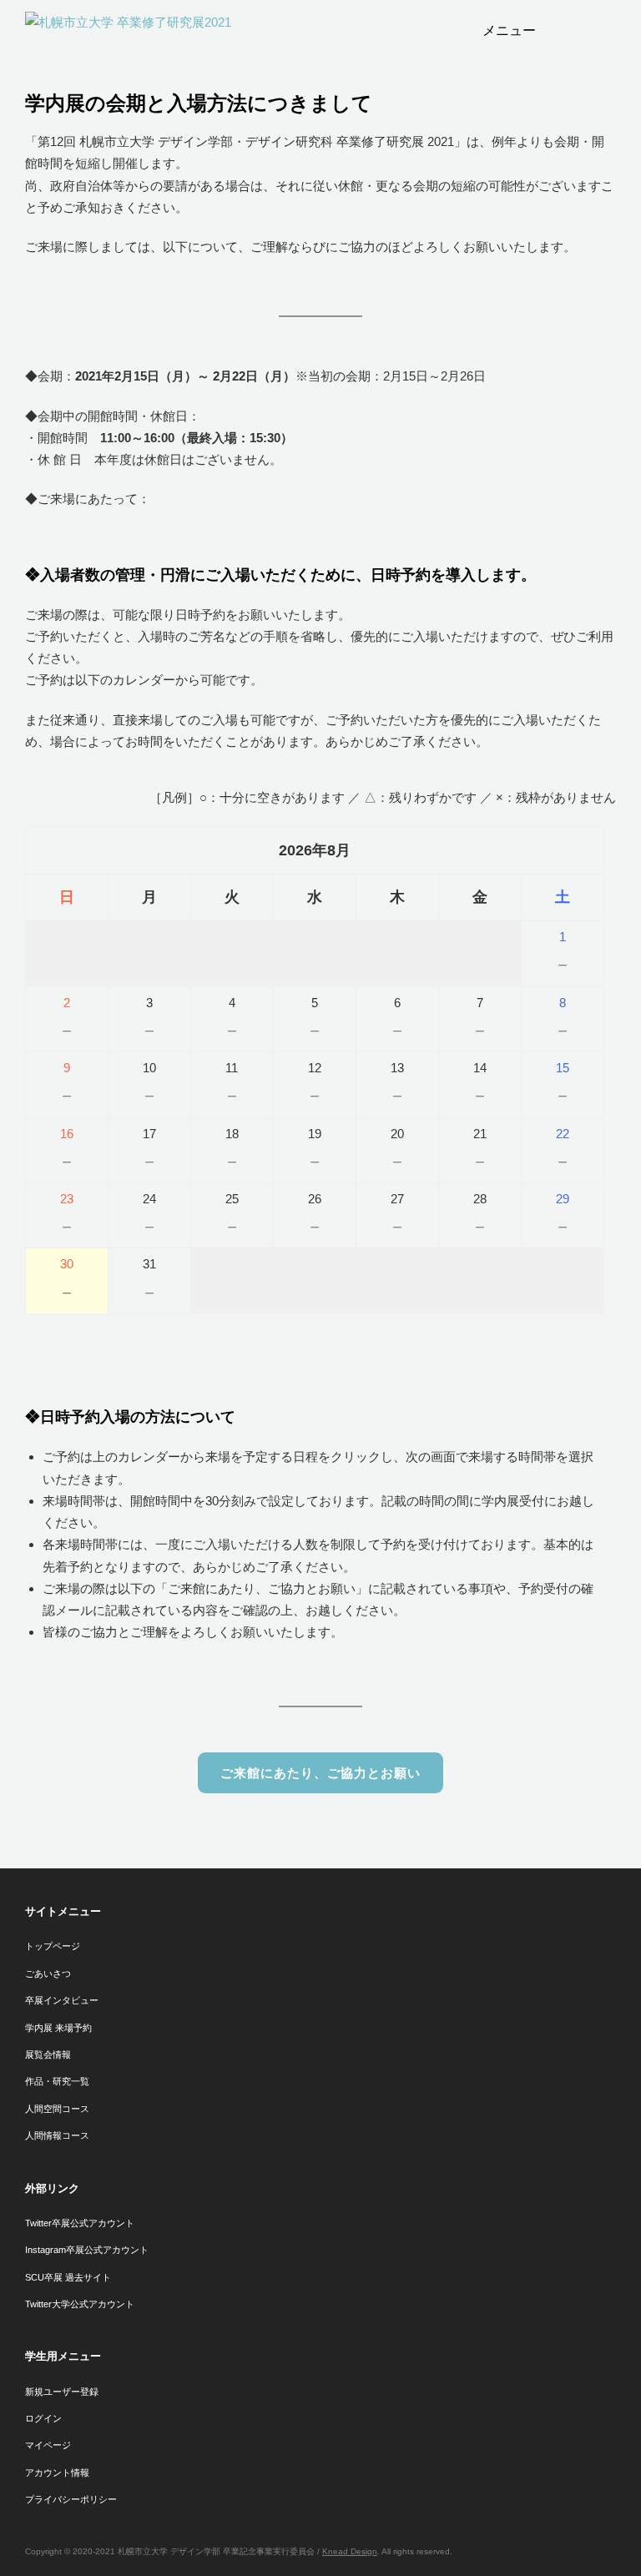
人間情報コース (57, 2135)
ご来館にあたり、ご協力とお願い (320, 1773)
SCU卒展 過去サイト (68, 2277)
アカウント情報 (57, 2473)
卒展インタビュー (62, 2000)
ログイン (43, 2418)
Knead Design (350, 2551)
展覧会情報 (48, 2054)
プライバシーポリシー (71, 2499)
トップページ (53, 1946)
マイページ (48, 2445)
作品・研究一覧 (57, 2081)
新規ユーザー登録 (62, 2392)
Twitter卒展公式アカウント (80, 2223)
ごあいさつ (48, 1974)
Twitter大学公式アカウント (80, 2304)
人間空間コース (57, 2109)
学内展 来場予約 (58, 2028)
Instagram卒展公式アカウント (87, 2250)
